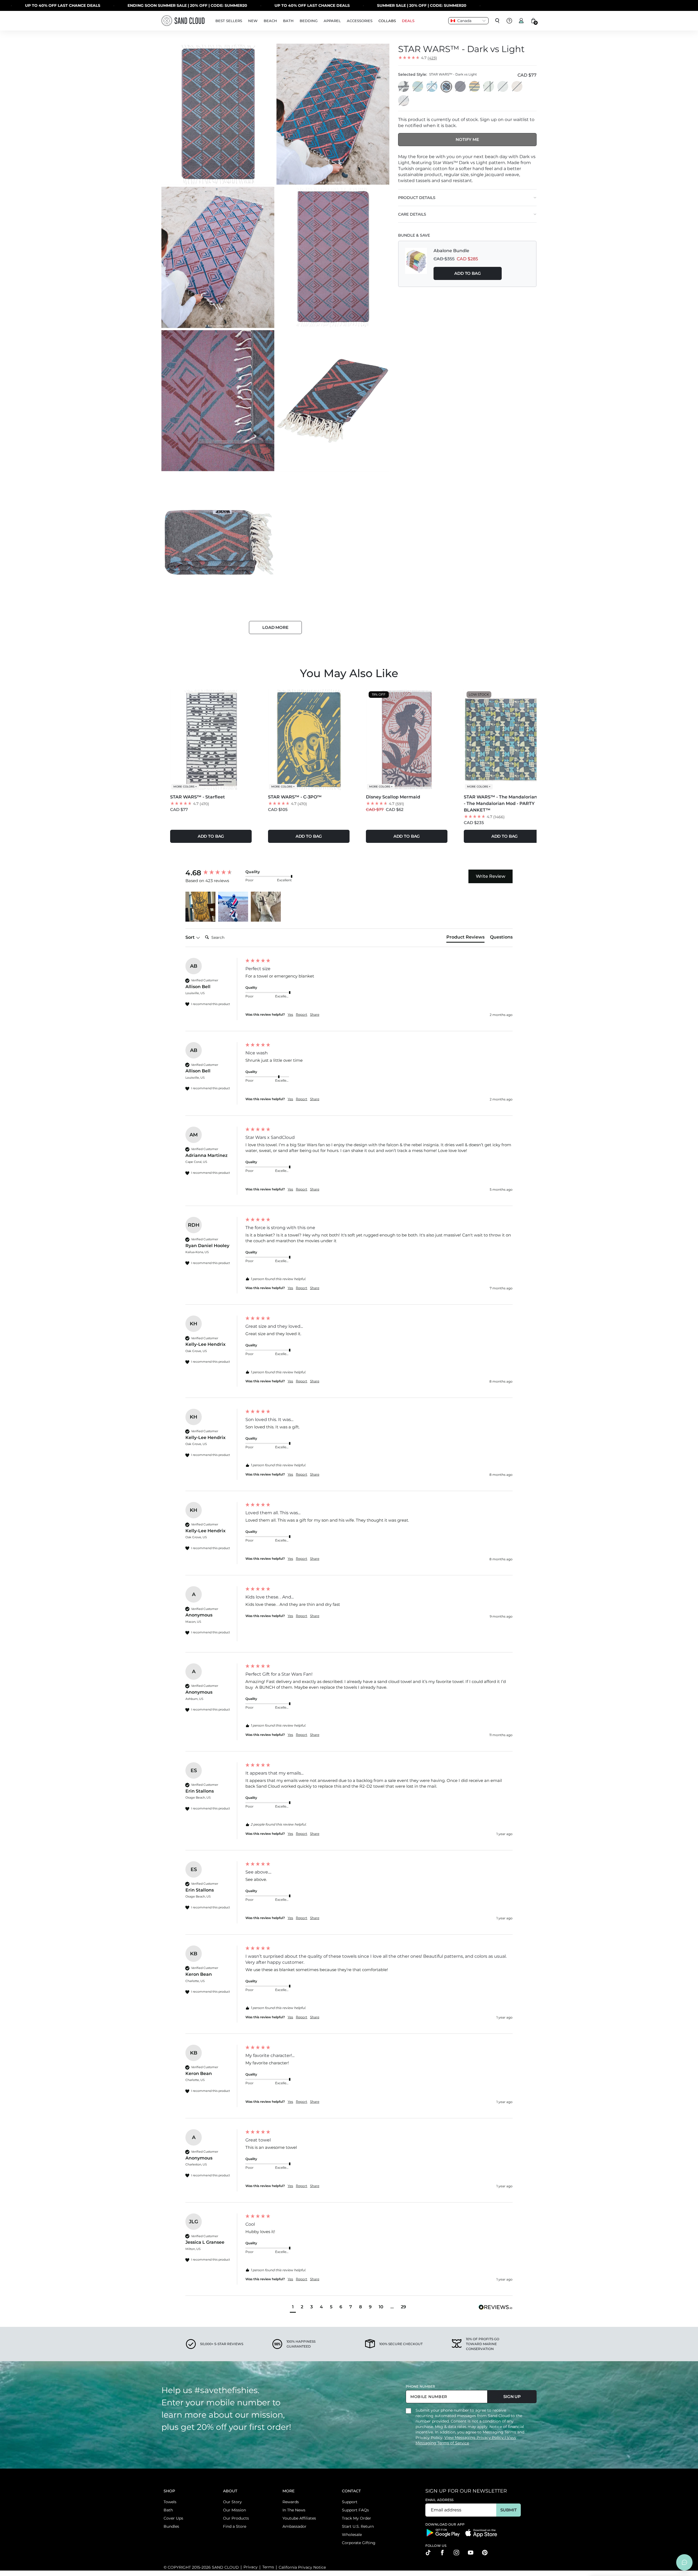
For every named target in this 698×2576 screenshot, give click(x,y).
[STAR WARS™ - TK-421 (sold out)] (503, 87)
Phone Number (420, 2386)
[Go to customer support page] (509, 21)
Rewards (291, 2502)
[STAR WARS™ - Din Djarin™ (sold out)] (432, 87)
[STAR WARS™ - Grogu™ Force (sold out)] (489, 87)
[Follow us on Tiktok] (428, 2553)
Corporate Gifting (359, 2543)
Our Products (236, 2518)
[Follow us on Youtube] (471, 2553)
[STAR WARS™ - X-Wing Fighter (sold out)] (461, 87)
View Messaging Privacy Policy (475, 2438)
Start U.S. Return (358, 2526)
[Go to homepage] (183, 21)
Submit (508, 2510)
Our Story (232, 2502)
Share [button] (315, 1014)
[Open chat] (684, 2562)
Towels (170, 2502)
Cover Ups (173, 2518)
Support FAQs (355, 2510)
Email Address (440, 2500)
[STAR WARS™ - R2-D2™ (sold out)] (418, 87)
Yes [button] (290, 1014)
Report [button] (302, 1014)
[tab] (465, 938)
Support (350, 2502)
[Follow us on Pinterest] (485, 2553)
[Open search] (497, 21)
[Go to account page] (521, 21)
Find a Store (235, 2526)
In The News (294, 2510)
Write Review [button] (491, 876)
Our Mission (234, 2510)
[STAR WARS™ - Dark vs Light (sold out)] (446, 87)
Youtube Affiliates (299, 2518)
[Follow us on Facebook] (442, 2553)
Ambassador (294, 2526)
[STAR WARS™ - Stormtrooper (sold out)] (517, 87)
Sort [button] (191, 937)
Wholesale (352, 2535)
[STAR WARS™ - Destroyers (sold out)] (404, 101)
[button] (200, 907)
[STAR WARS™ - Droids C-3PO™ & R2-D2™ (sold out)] (475, 87)
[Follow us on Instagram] (456, 2553)
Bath (168, 2510)
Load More (275, 627)
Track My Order (356, 2518)
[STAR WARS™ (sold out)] (404, 87)
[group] (214, 873)
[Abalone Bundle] (416, 264)
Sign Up (512, 2396)
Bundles (171, 2526)
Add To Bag (468, 273)
